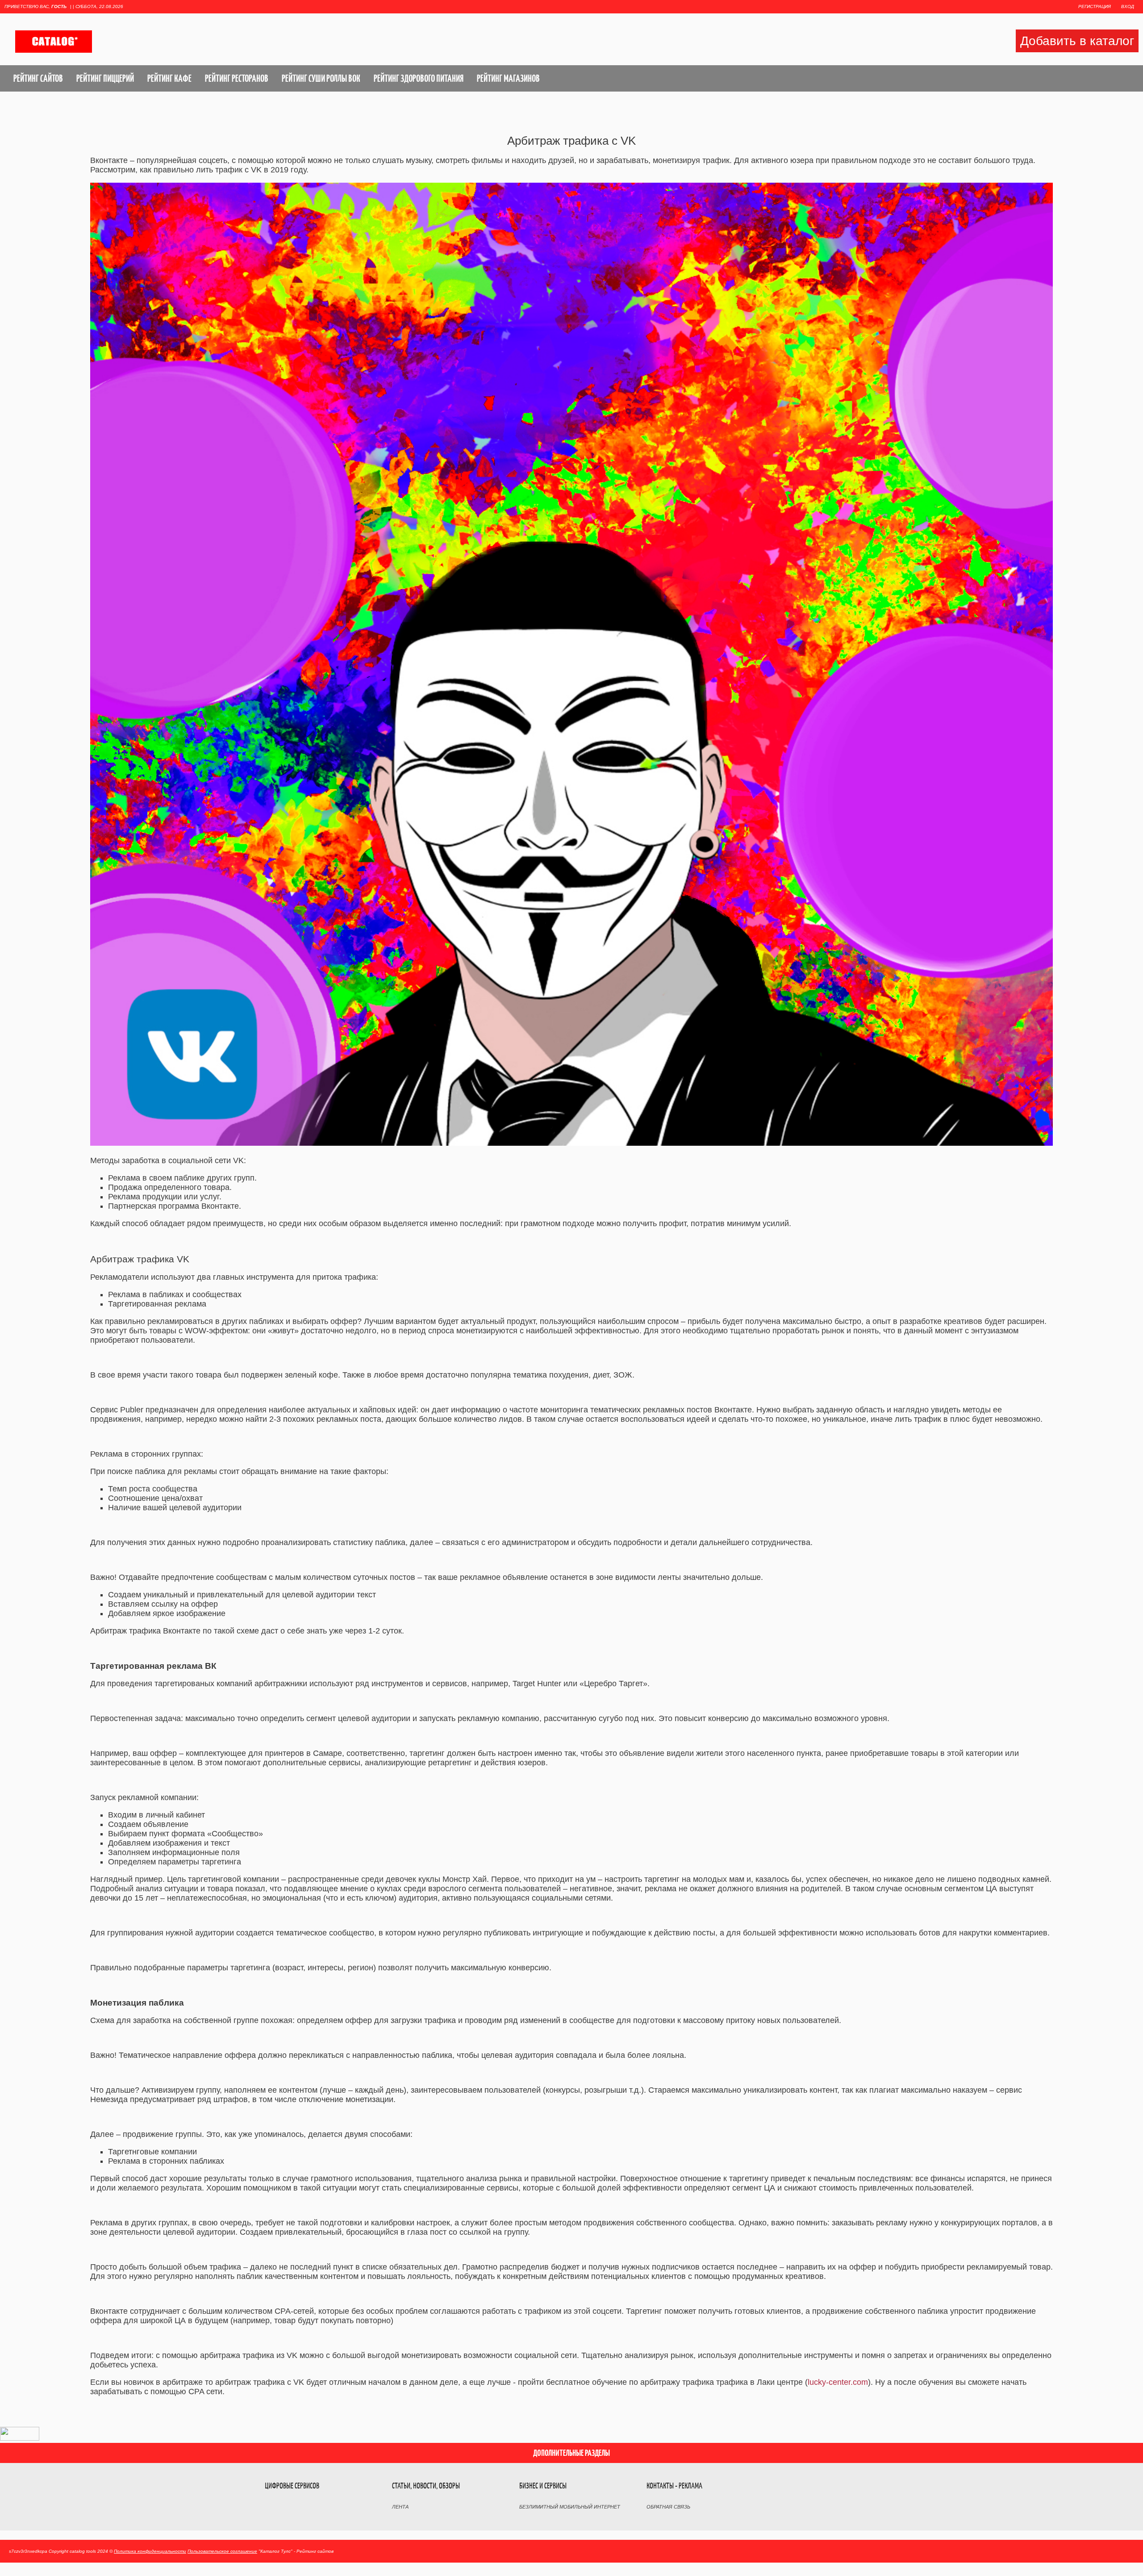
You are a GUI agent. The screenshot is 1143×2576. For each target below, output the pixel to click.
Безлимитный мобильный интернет (570, 2507)
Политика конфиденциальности (150, 2551)
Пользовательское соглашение (222, 2551)
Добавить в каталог (1077, 41)
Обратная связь (668, 2507)
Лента (400, 2507)
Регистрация (1095, 6)
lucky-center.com (838, 2382)
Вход (1128, 6)
